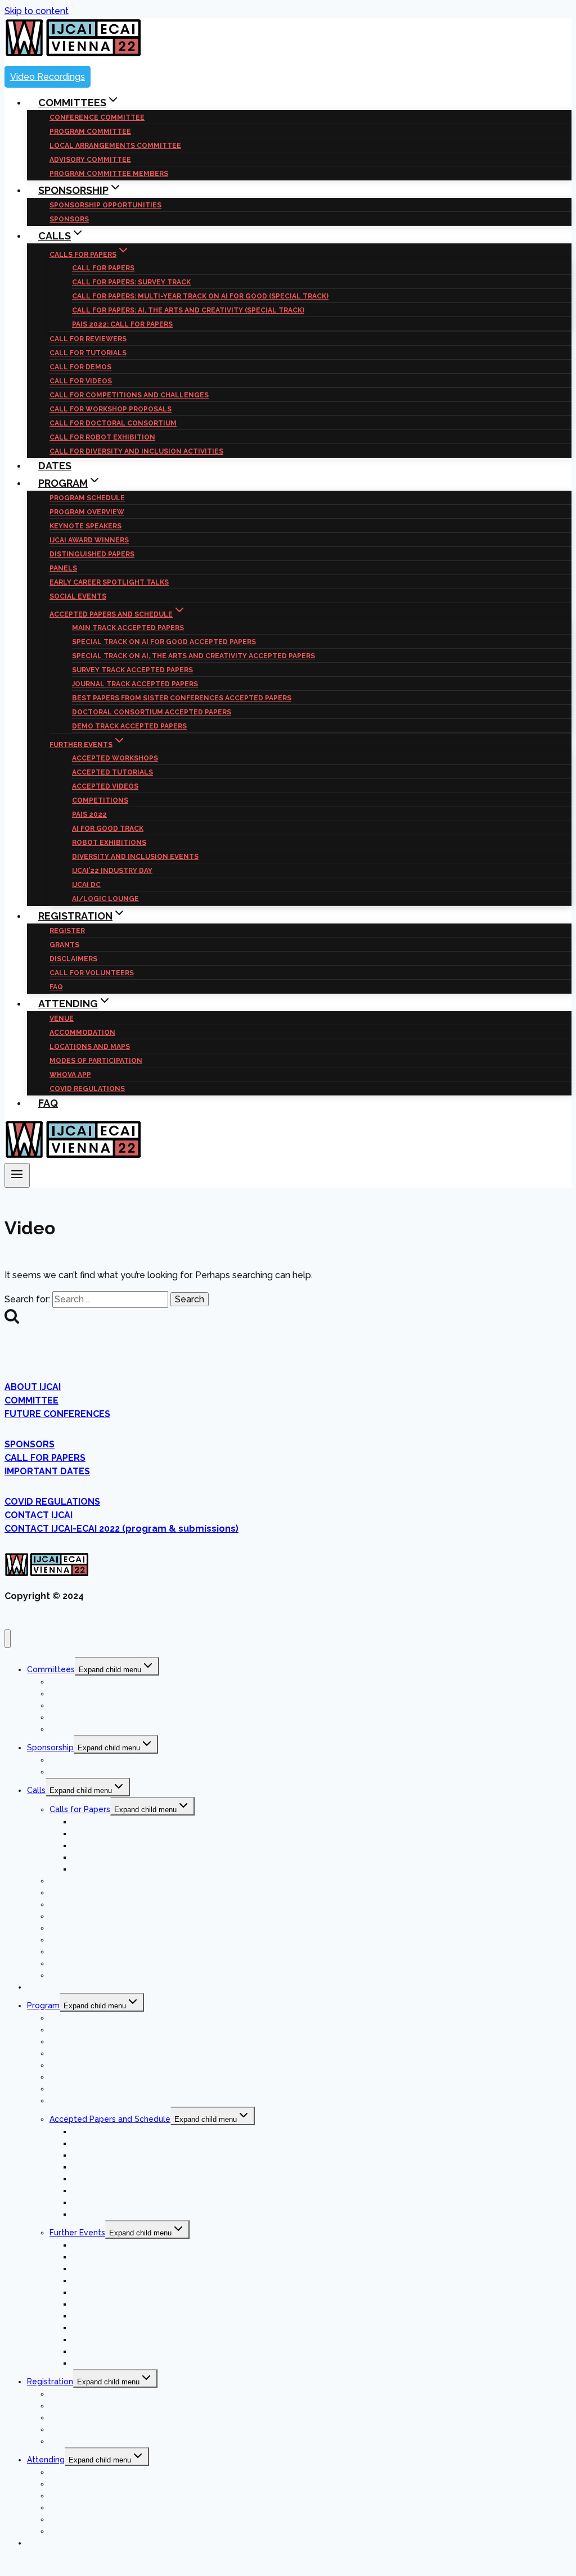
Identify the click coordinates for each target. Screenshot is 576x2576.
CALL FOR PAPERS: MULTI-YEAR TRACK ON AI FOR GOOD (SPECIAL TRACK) (200, 296)
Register (67, 931)
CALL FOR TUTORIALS (88, 353)
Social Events (78, 596)
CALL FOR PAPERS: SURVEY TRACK (131, 282)
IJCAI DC (86, 885)
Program (43, 2005)
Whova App (70, 1075)
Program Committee (90, 132)
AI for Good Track (108, 829)
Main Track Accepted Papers (128, 628)
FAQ (48, 1103)
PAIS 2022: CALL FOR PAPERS (122, 324)
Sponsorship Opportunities (105, 205)
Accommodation (82, 1033)
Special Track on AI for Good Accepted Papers (164, 642)
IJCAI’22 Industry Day (112, 871)
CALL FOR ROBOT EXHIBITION (102, 437)
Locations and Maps (90, 1047)
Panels (63, 568)
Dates (38, 1987)
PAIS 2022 (89, 814)
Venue (62, 1018)
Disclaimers (73, 959)
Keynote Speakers (85, 526)
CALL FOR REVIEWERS (88, 339)
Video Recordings (48, 77)
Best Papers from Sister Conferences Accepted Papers (182, 698)
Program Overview (87, 512)
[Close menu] (8, 1639)
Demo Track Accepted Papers (129, 726)
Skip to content (37, 11)
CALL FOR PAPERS (103, 268)
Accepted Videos (105, 786)
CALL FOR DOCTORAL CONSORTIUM (113, 423)
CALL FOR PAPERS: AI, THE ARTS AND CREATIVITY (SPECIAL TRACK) (188, 310)
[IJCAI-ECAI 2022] (73, 54)
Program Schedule (87, 498)
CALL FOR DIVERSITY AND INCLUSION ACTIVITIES (136, 451)
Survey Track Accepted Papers (132, 670)
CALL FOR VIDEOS (81, 381)
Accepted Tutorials (112, 772)
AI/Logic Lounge (104, 2363)
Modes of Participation (96, 1061)
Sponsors (67, 1772)
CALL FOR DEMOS (80, 367)
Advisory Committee (90, 160)
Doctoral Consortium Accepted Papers (152, 712)
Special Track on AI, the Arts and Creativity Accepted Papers (193, 656)
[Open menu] (17, 1175)
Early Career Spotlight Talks (109, 582)
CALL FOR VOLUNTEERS (92, 973)
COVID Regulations (87, 1089)
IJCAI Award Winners (89, 540)
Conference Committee (97, 117)
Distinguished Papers (92, 554)
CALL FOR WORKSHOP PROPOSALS (111, 409)
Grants (64, 945)
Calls (36, 1790)
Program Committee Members (108, 1729)
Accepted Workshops (115, 758)
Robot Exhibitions (109, 843)
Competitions (100, 800)
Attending (46, 2460)
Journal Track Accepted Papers (135, 684)
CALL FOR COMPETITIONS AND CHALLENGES (129, 395)
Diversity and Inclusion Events (135, 857)
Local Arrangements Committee (115, 146)
